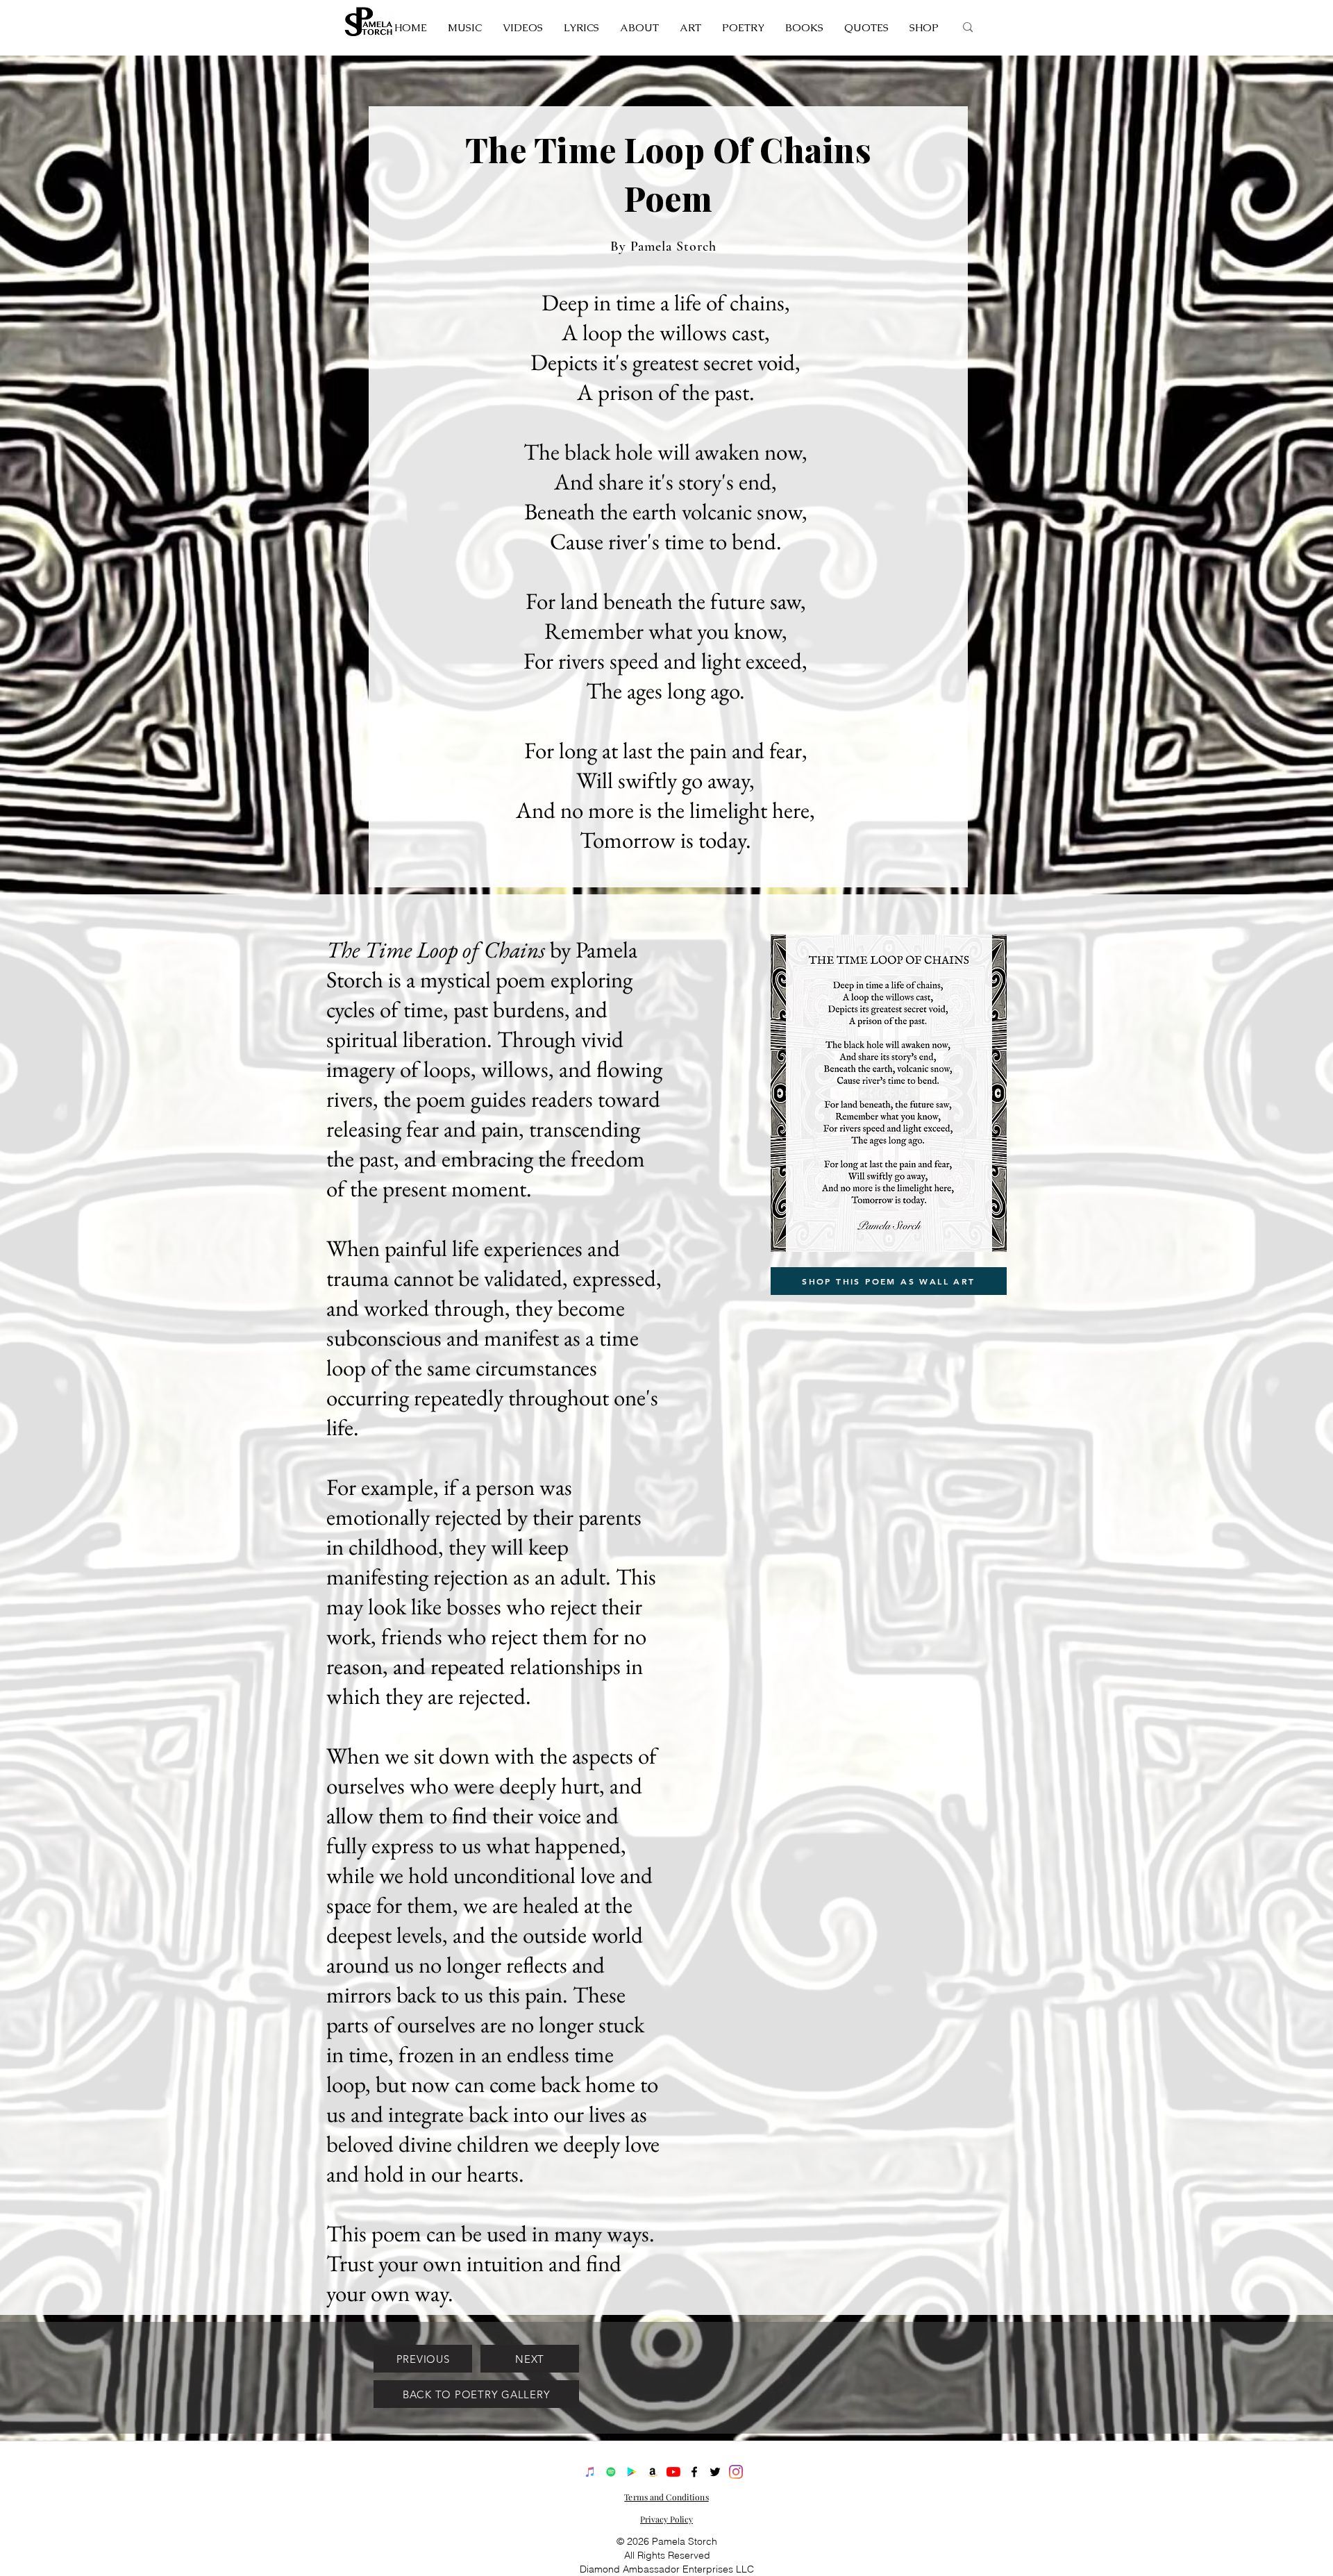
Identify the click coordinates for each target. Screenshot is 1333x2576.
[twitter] (715, 2472)
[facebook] (694, 2472)
